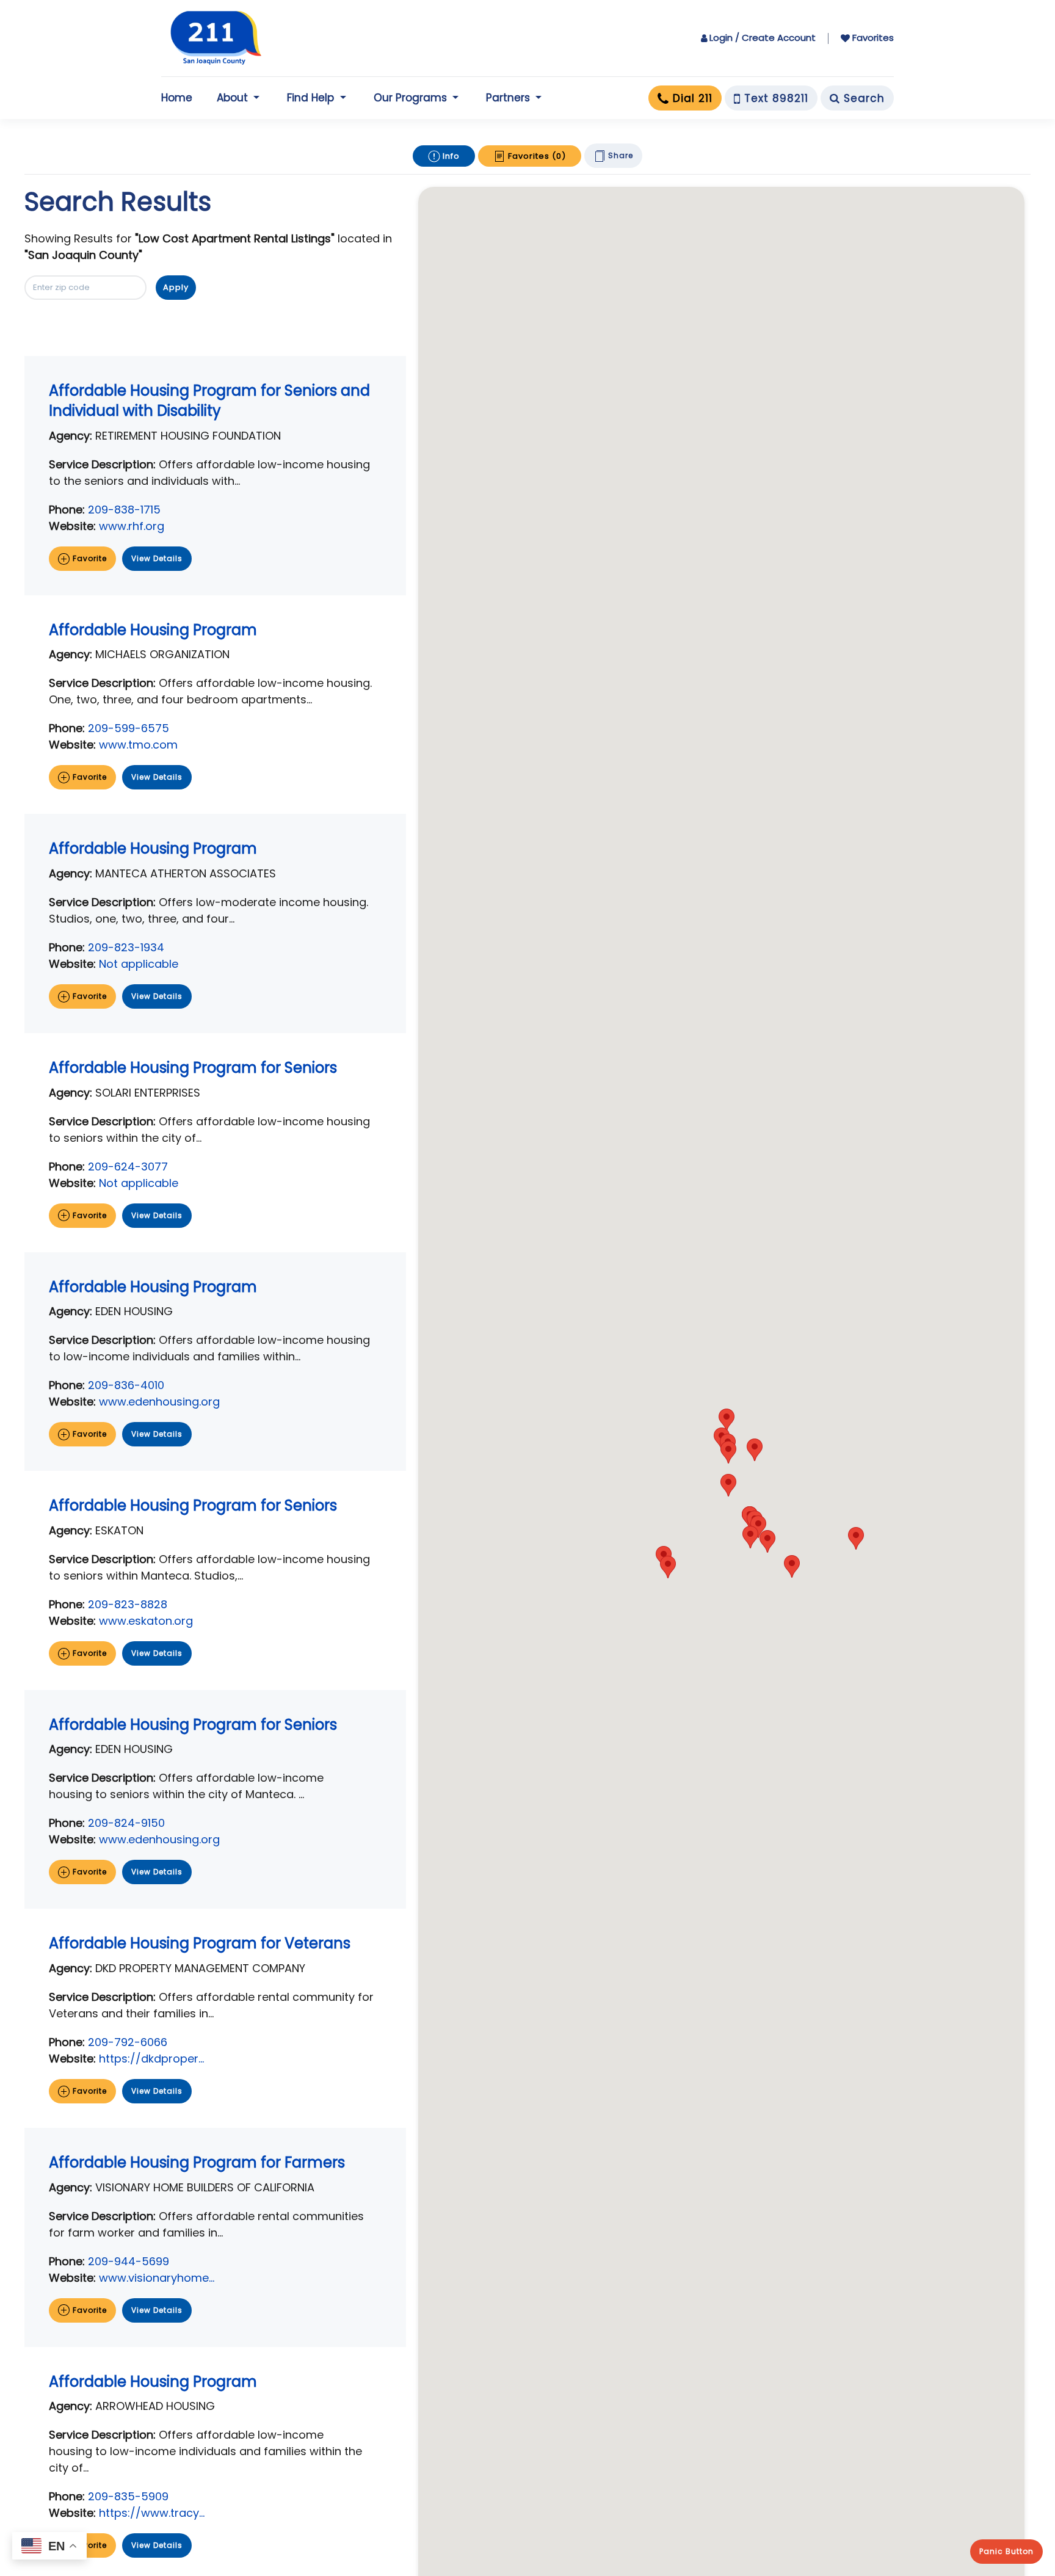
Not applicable (139, 964)
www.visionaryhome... (157, 2278)
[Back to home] (216, 38)
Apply (176, 287)
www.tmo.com (138, 745)
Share (619, 155)
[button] (856, 1538)
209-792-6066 (128, 2042)
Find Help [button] (310, 98)
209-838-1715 (124, 510)
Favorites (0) (536, 156)
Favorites (873, 38)
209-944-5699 (129, 2261)
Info (450, 156)
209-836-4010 (126, 1385)
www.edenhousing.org (159, 1402)
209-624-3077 (128, 1166)
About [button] (232, 98)
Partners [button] (508, 98)
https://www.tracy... (152, 2513)
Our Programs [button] (410, 98)
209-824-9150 (126, 1823)
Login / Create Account (763, 38)
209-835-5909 (128, 2496)
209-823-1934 (126, 947)
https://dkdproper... (151, 2059)
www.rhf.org (132, 526)
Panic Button (1006, 2551)
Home (177, 98)
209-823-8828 (128, 1604)
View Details (157, 558)
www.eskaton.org (146, 1621)
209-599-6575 (129, 728)
